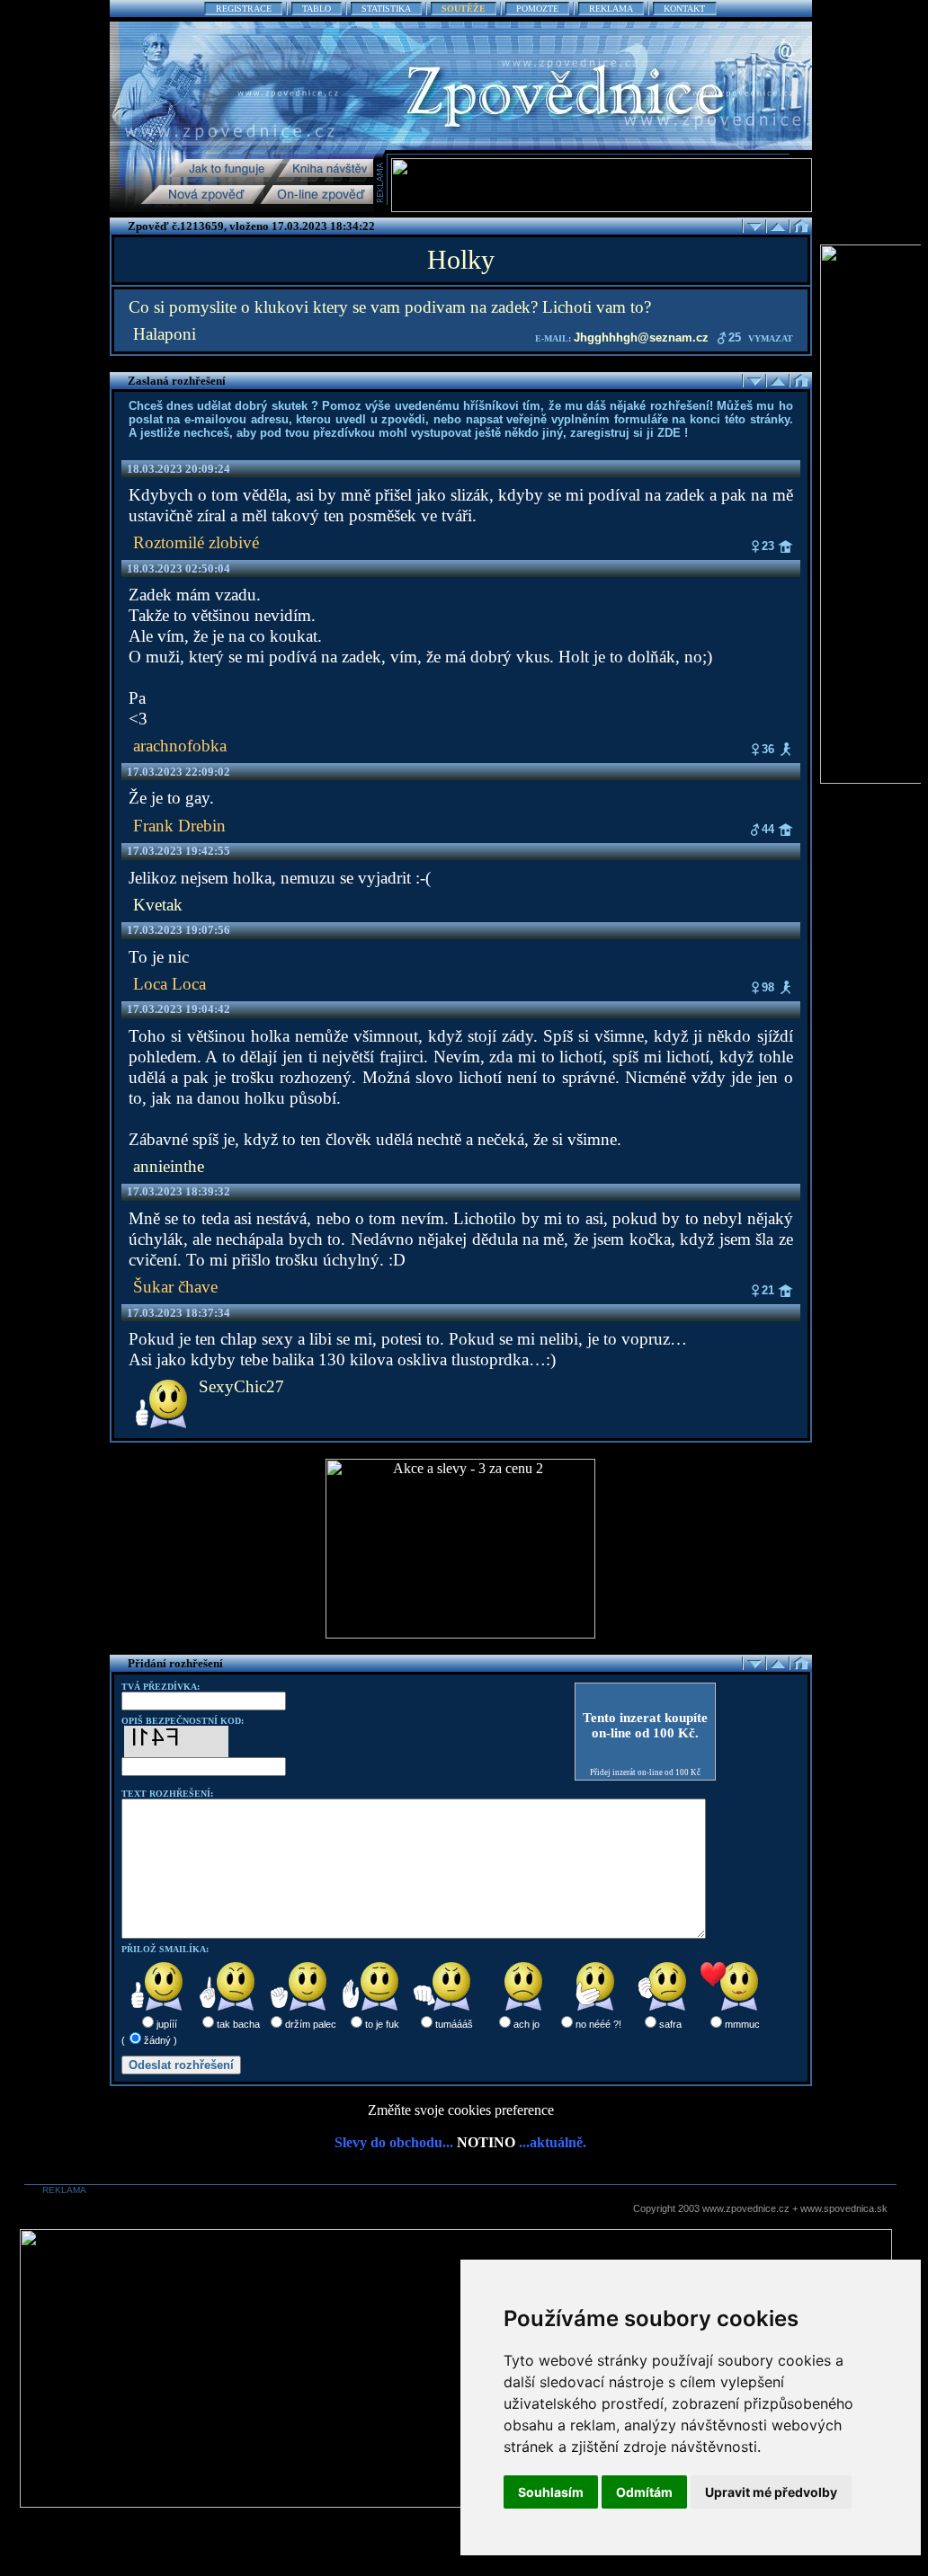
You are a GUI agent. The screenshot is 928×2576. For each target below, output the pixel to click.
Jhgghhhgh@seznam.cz (641, 338)
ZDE (669, 433)
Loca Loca (170, 984)
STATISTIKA (386, 9)
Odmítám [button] (644, 2492)
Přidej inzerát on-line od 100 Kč (645, 1772)
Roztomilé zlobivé (196, 542)
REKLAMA (611, 9)
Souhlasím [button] (551, 2492)
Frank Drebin (179, 826)
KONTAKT (684, 9)
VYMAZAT (771, 338)
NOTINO (486, 2142)
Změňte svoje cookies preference (461, 2110)
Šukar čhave (175, 1287)
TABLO (317, 9)
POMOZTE (537, 9)
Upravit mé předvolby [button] (771, 2492)
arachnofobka (180, 746)
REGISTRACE (244, 9)
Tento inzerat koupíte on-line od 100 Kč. (645, 1725)
